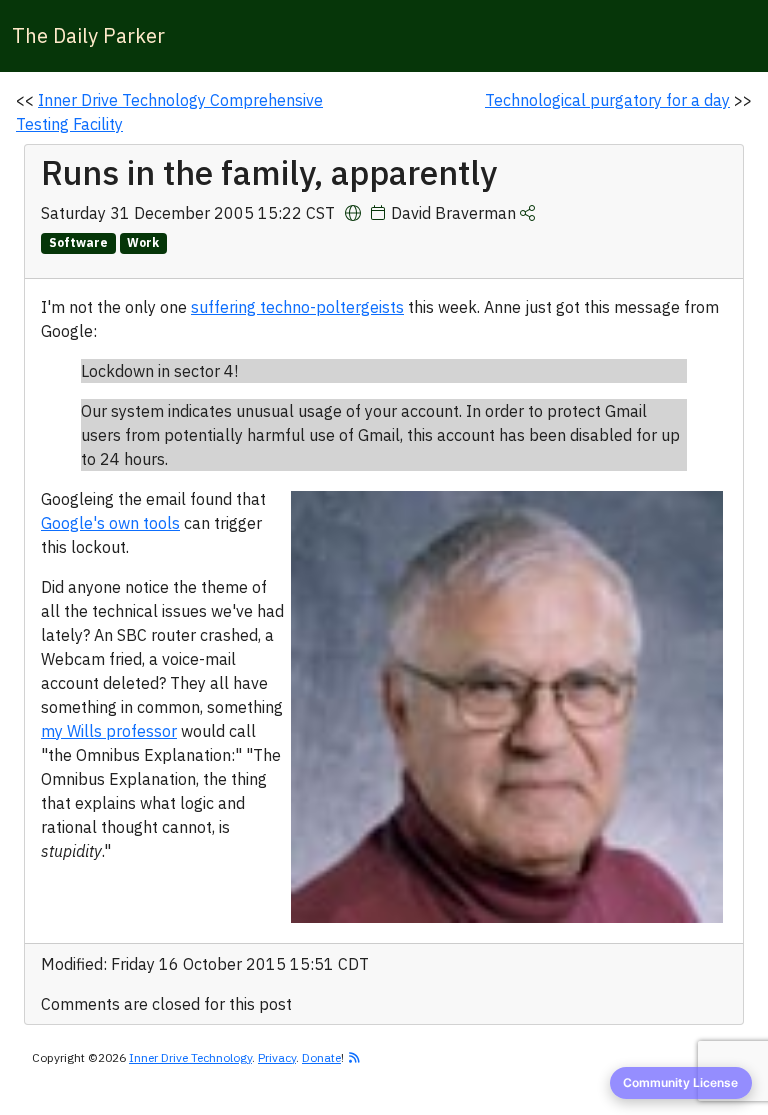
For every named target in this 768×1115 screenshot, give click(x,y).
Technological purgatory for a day (607, 100)
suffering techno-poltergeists (297, 307)
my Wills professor (109, 731)
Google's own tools (110, 523)
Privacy (277, 1057)
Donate (321, 1057)
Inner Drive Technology (190, 1057)
